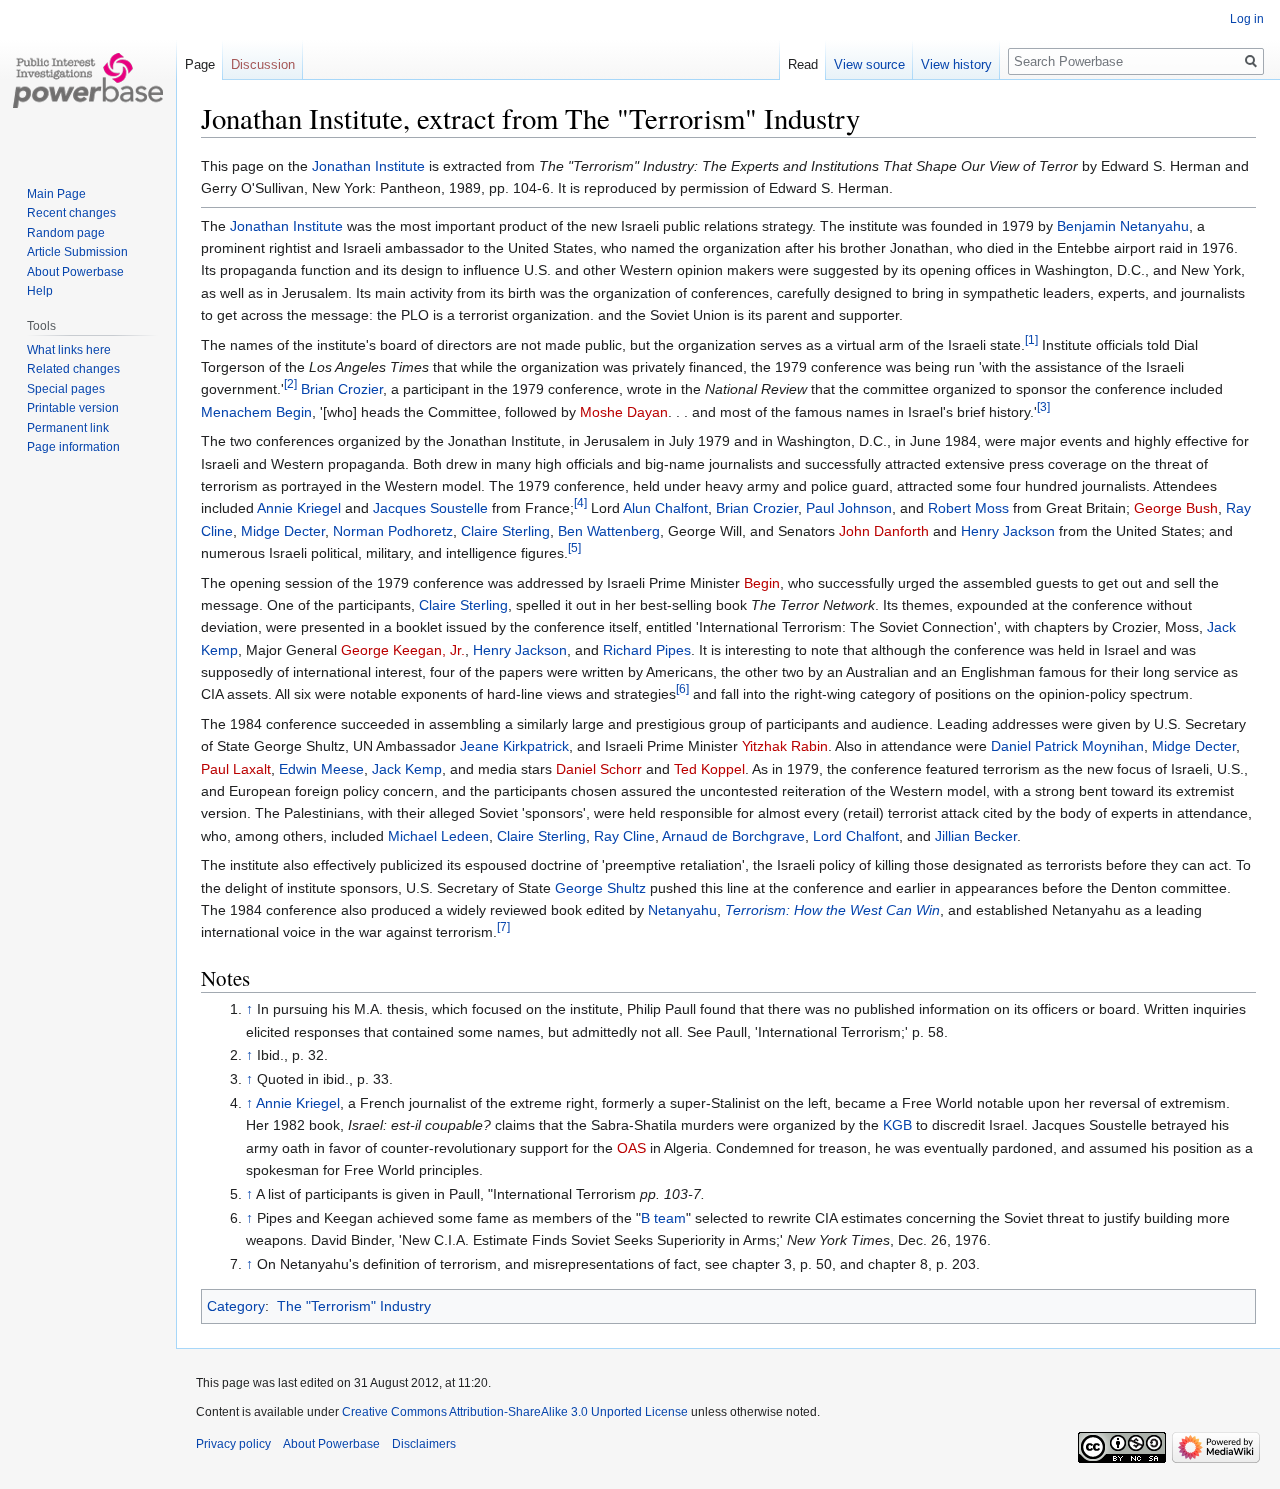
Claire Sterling (505, 531)
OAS (631, 1148)
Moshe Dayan (624, 412)
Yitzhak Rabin (785, 746)
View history (956, 64)
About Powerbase (75, 272)
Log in (1247, 19)
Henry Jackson (1008, 531)
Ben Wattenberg (609, 531)
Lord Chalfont (856, 836)
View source (869, 64)
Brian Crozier (342, 389)
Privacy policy (233, 1444)
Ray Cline (624, 836)
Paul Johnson (849, 508)
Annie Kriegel (299, 508)
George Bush (1176, 508)
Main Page (56, 194)
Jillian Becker (976, 836)
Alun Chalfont (665, 508)
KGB (897, 1125)
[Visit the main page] (88, 80)
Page (200, 64)
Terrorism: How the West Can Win (832, 910)
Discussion (263, 64)
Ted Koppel (709, 769)
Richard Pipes (647, 650)
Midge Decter (283, 531)
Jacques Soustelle (430, 508)
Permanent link (68, 428)
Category (236, 1306)
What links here (69, 350)
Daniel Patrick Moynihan (1067, 746)
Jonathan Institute (368, 166)
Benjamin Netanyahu (1123, 226)
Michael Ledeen (438, 836)
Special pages (66, 389)
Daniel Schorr (599, 769)
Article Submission (77, 252)
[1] (1031, 339)
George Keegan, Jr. (403, 650)
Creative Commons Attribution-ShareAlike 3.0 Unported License (515, 1412)
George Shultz (600, 888)
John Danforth (884, 531)
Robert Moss (968, 508)
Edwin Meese (321, 769)
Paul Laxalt (236, 769)
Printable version (73, 408)
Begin (762, 583)
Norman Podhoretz (393, 531)
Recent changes (71, 213)
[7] (503, 927)
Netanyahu (682, 910)
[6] (682, 689)
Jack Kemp (407, 769)
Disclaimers (424, 1444)
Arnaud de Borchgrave (733, 836)
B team (663, 1218)
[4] (580, 503)
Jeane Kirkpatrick (514, 746)
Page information (73, 447)
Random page (66, 233)
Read (803, 64)
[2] (290, 384)
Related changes (73, 369)
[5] (574, 547)
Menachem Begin (256, 412)
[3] (1043, 406)
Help (40, 291)
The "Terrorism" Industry (354, 1306)
